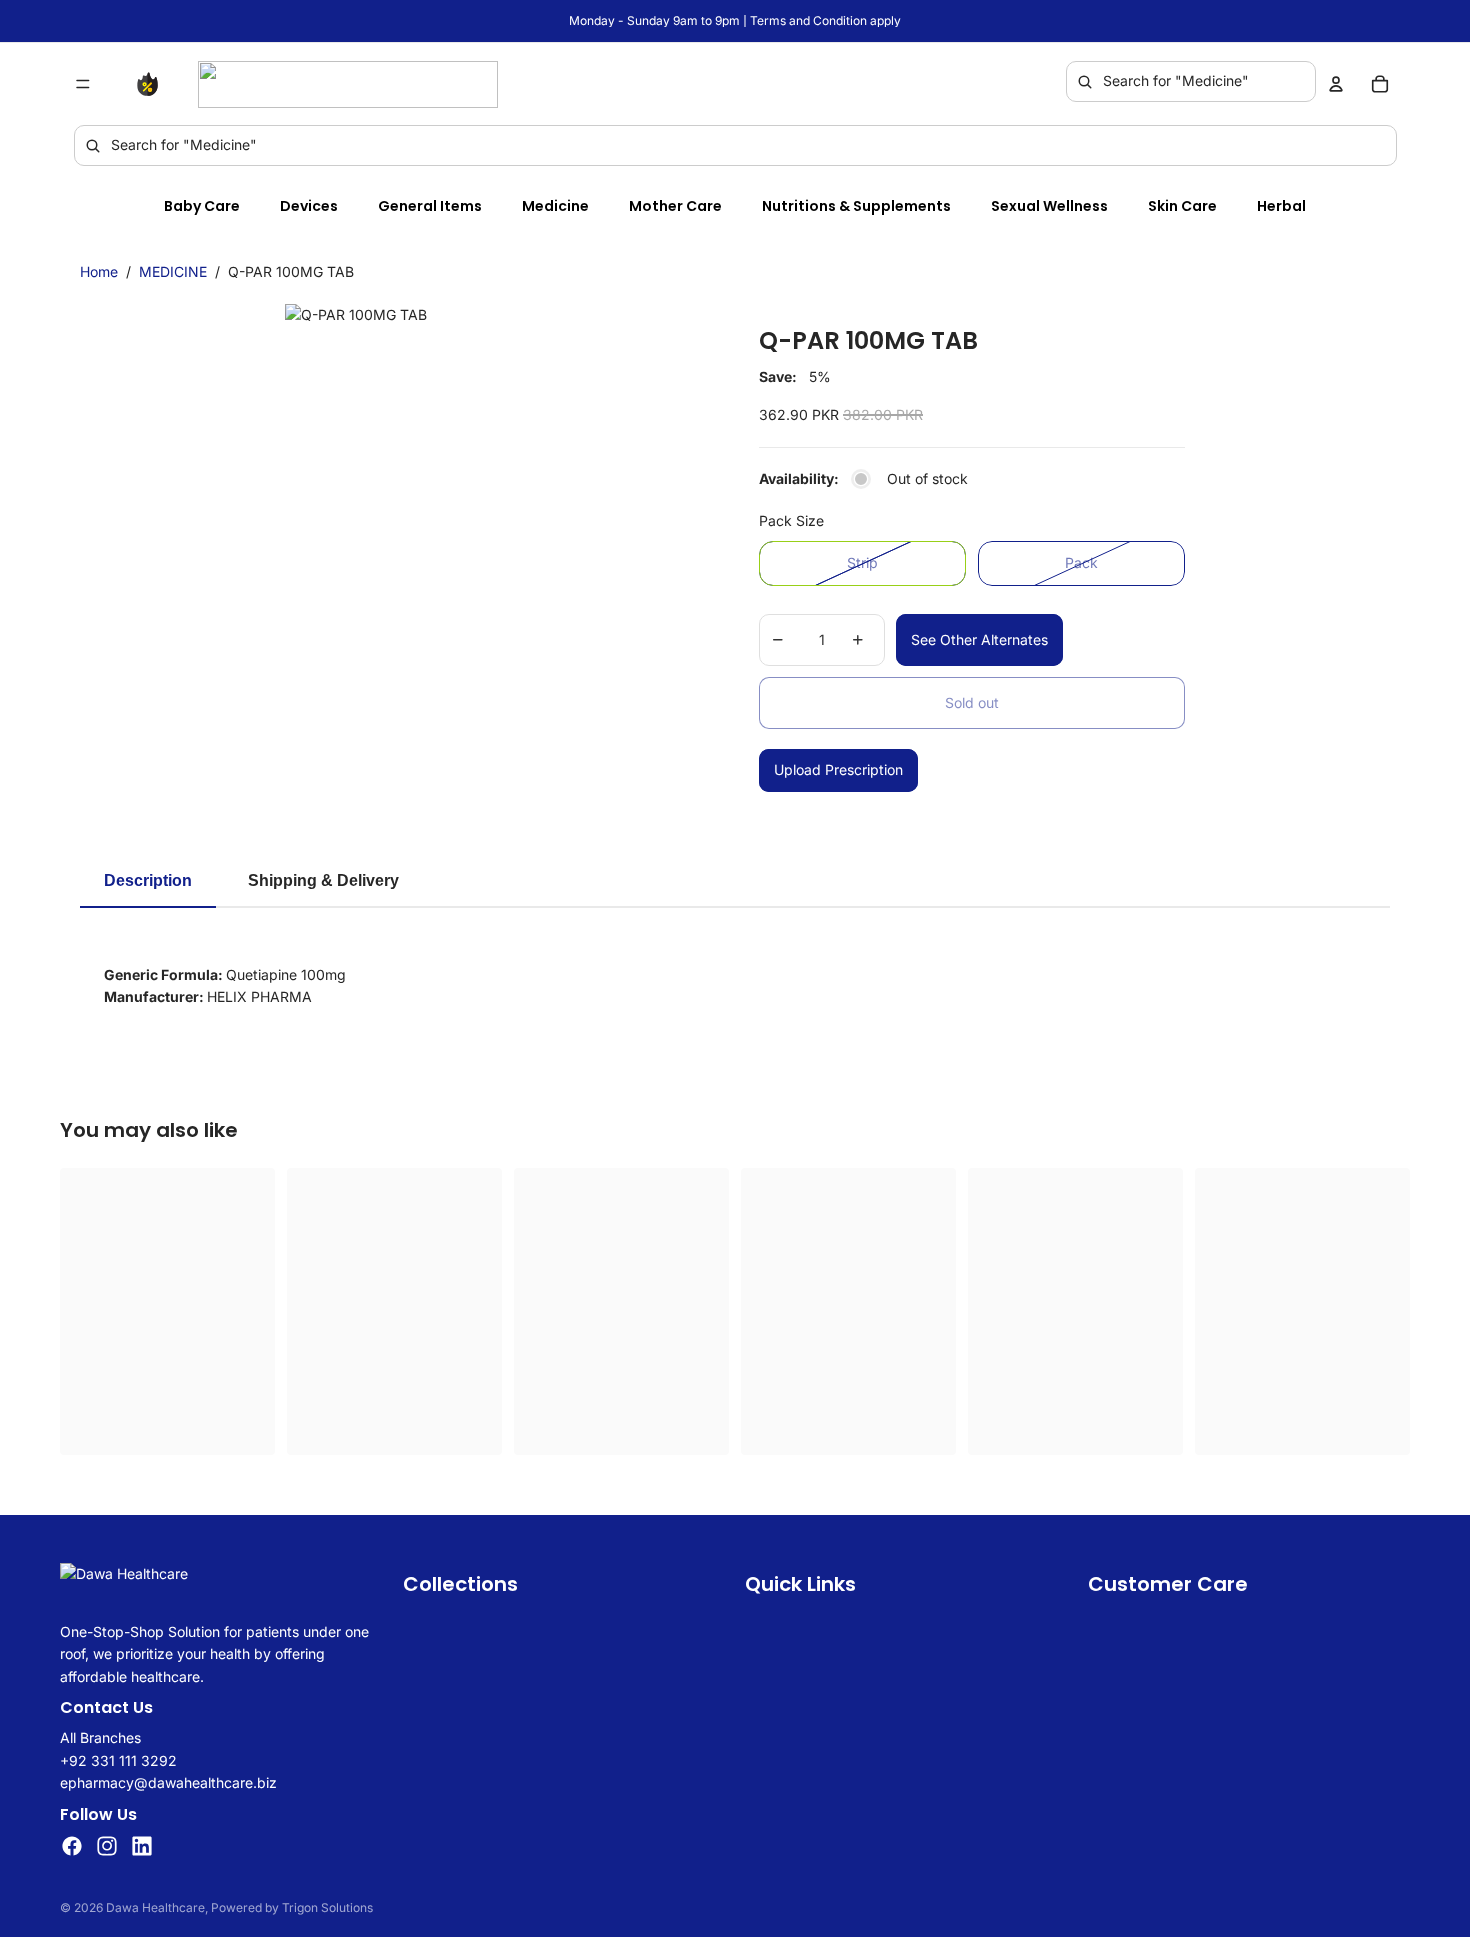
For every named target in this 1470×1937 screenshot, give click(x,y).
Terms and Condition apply (825, 20)
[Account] (1336, 84)
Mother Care (675, 206)
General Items (430, 206)
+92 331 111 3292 (118, 1760)
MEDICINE (173, 271)
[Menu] (83, 84)
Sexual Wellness (1049, 206)
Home (99, 271)
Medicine (555, 206)
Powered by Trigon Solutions (292, 1907)
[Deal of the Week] (152, 84)
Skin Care (1182, 206)
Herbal (1281, 206)
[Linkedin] (142, 1846)
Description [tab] (148, 880)
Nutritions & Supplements (856, 206)
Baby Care (202, 206)
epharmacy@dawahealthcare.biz (168, 1782)
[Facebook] (72, 1846)
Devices (309, 206)
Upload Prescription (838, 769)
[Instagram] (107, 1846)
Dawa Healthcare (155, 1907)
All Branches (100, 1737)
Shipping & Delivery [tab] (323, 880)
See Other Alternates (979, 639)
